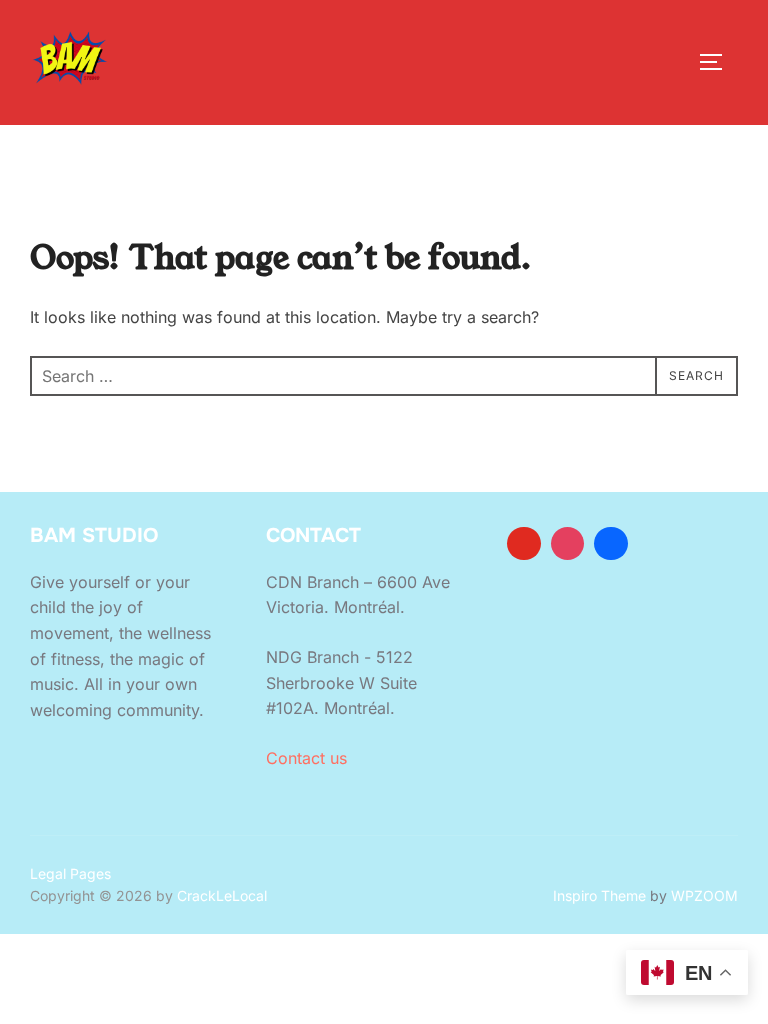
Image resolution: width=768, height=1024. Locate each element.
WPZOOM (704, 895)
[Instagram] (568, 544)
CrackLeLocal (222, 895)
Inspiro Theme (599, 895)
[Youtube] (524, 544)
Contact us (306, 758)
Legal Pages (70, 873)
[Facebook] (611, 544)
